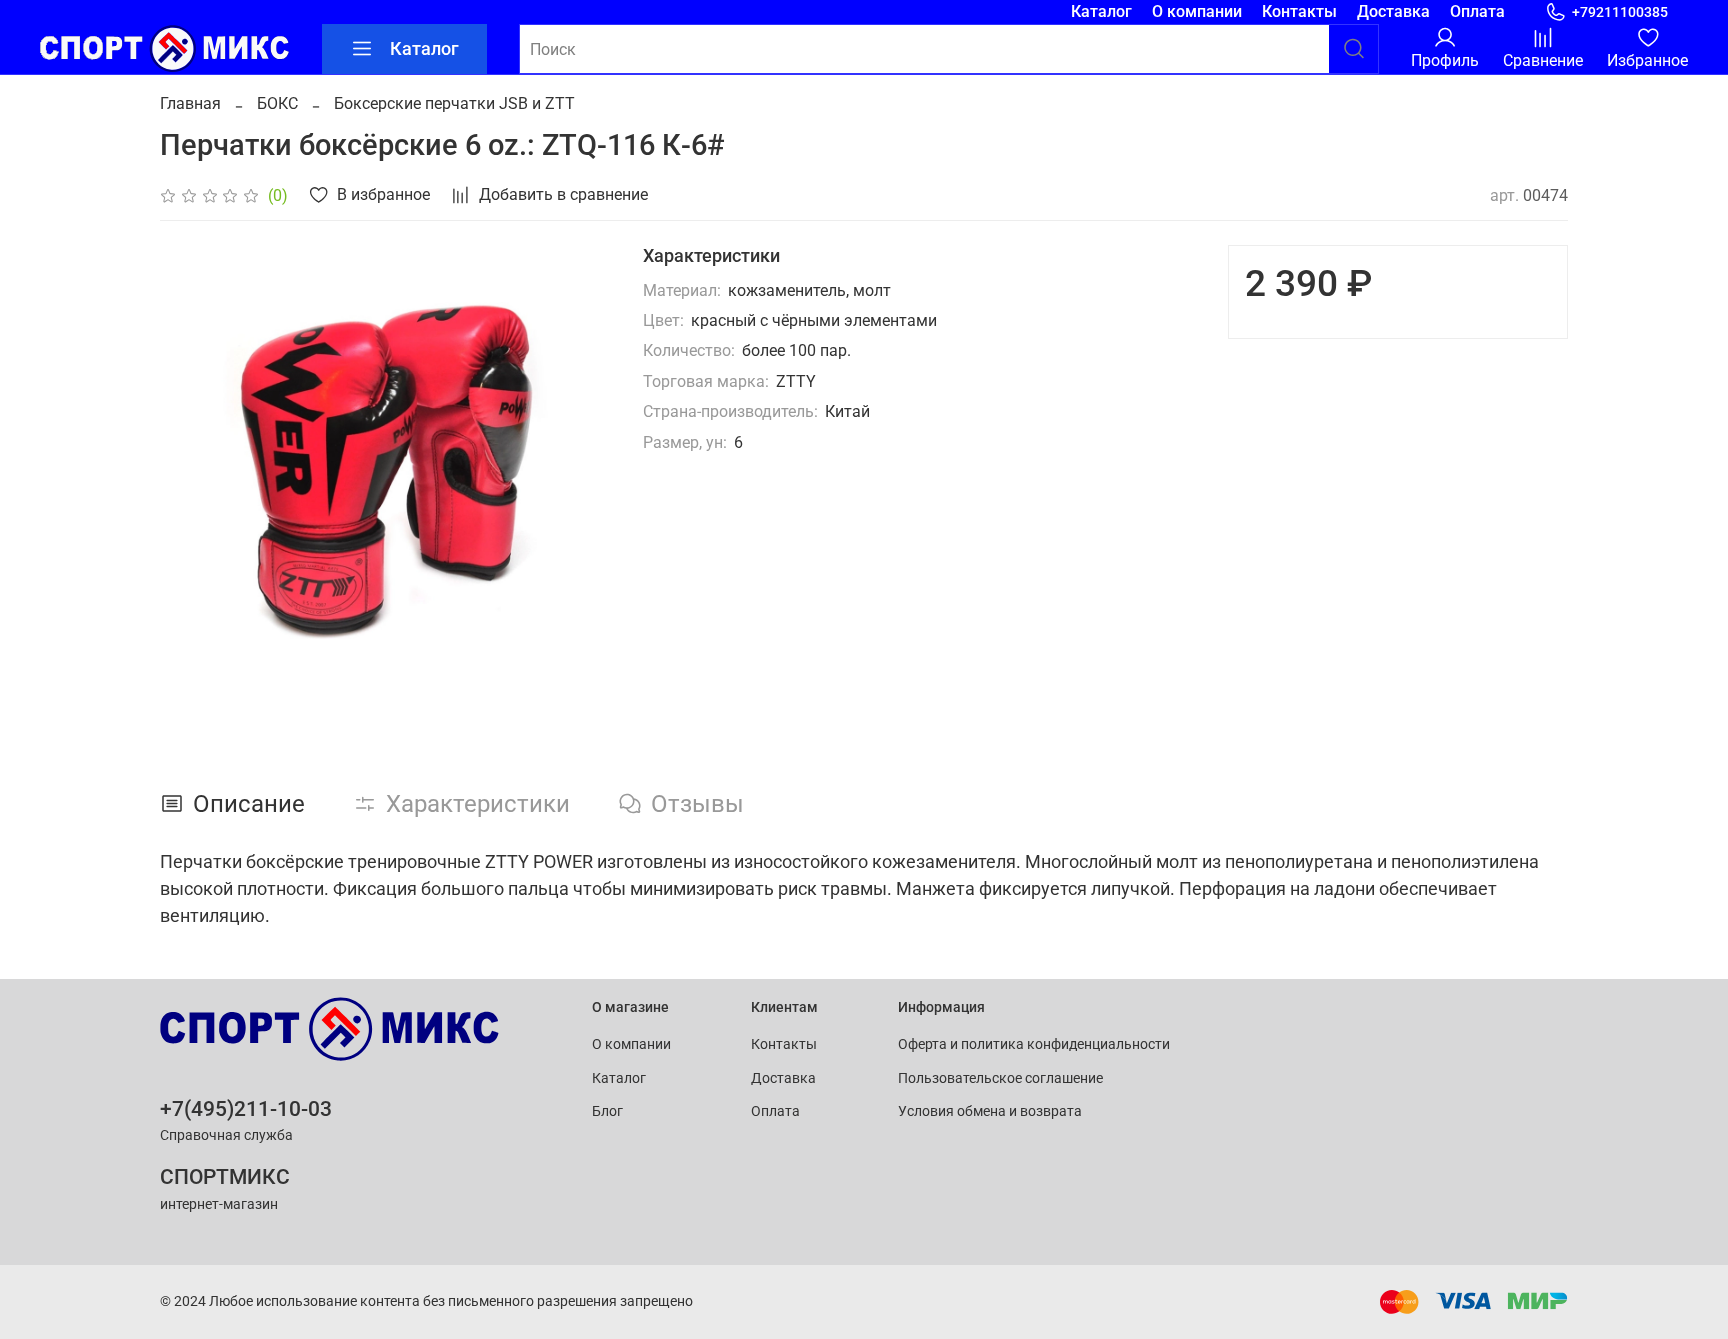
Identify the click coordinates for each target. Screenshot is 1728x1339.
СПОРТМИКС (225, 1177)
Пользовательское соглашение (1000, 1078)
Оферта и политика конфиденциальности (1034, 1044)
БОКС (277, 103)
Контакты (1299, 11)
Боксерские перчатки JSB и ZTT (454, 103)
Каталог (1101, 11)
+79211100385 (1620, 12)
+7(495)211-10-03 (246, 1109)
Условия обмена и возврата (990, 1111)
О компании (1197, 11)
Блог (607, 1111)
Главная (190, 103)
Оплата (1477, 11)
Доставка (1393, 11)
